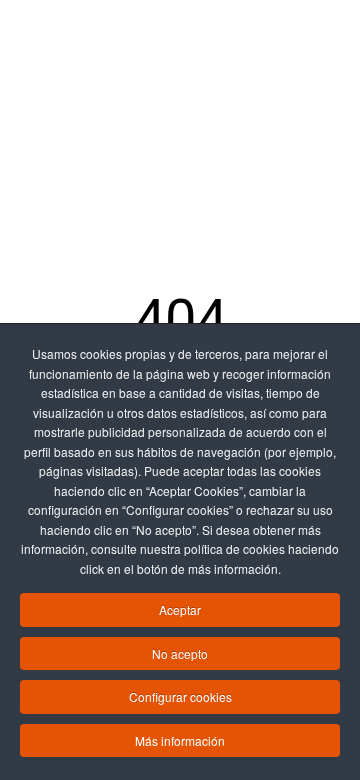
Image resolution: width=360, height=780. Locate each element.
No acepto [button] (180, 653)
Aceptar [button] (180, 609)
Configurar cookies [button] (180, 696)
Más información (180, 740)
